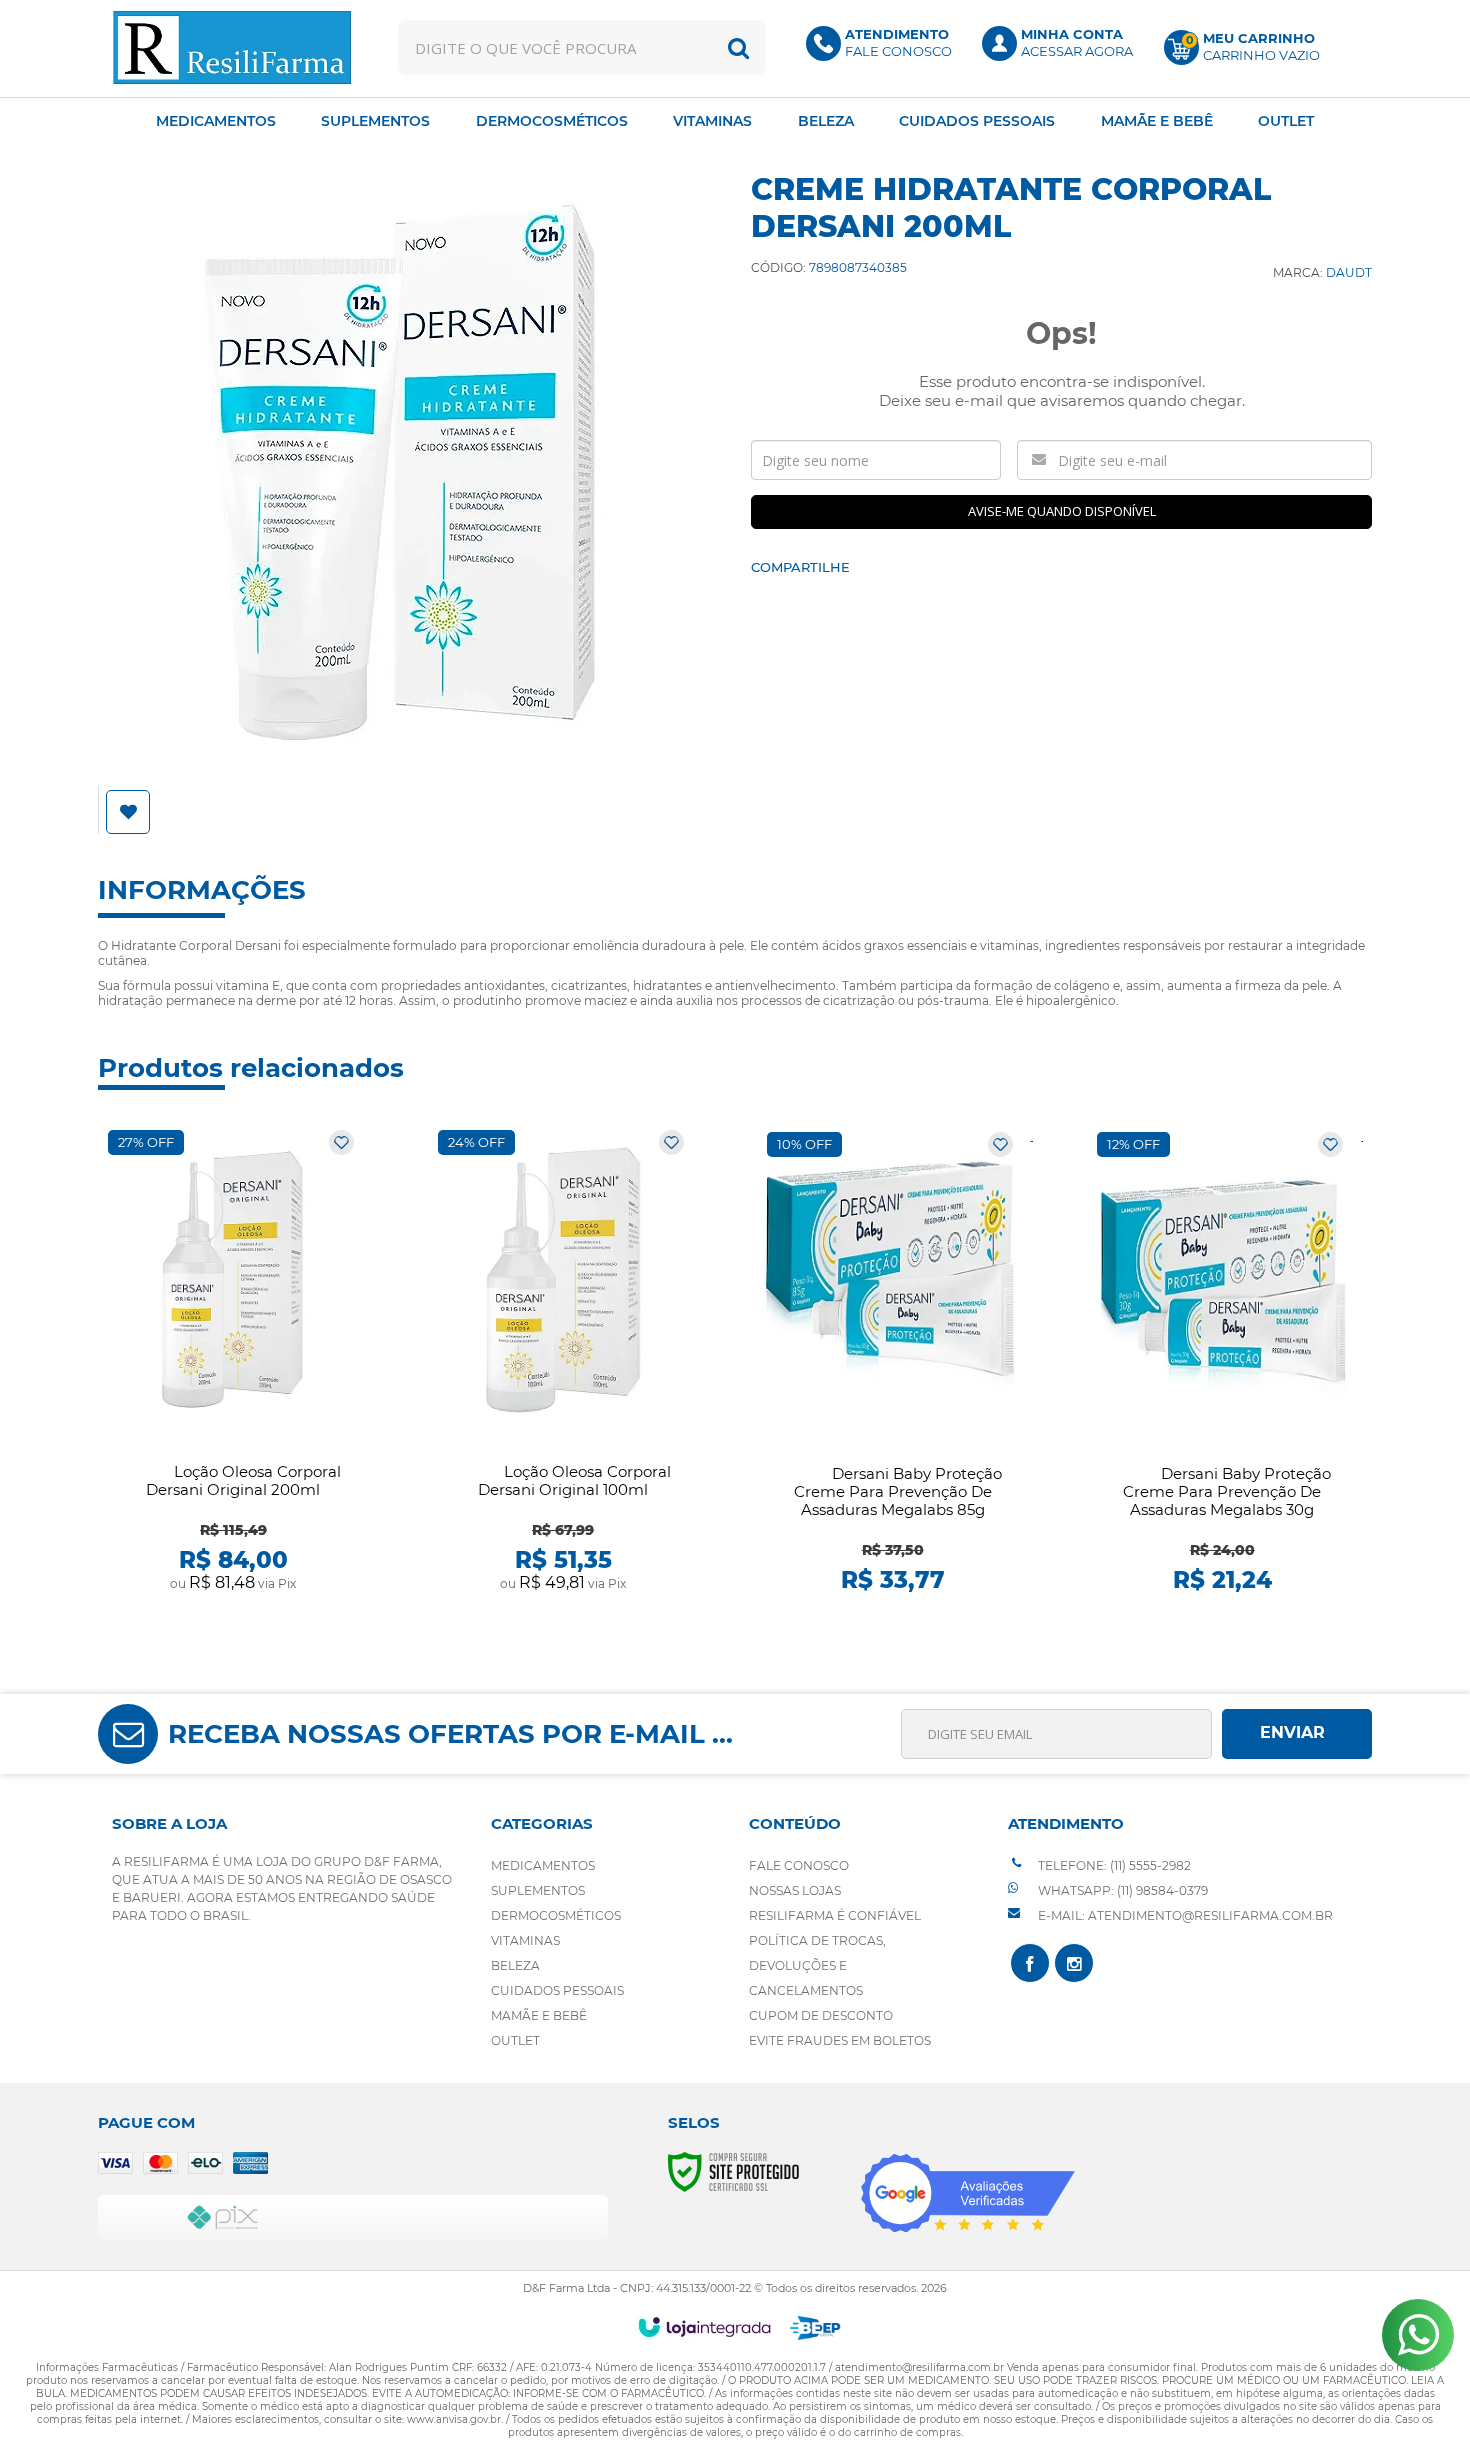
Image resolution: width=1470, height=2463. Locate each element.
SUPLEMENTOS (538, 1890)
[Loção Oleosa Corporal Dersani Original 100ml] (563, 1362)
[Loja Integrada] (704, 2327)
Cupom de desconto (821, 2015)
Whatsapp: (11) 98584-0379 (1121, 1890)
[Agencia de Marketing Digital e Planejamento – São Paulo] (815, 2328)
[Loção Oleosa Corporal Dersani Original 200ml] (233, 1362)
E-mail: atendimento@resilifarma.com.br (1184, 1915)
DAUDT (1349, 272)
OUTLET (515, 2040)
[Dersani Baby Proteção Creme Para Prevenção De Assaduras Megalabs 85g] (892, 1362)
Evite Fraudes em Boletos (840, 2040)
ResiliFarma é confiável (835, 1915)
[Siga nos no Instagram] (1074, 1963)
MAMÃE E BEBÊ (539, 2015)
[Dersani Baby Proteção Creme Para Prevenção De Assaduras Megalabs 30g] (1222, 1362)
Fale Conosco (799, 1865)
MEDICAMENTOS (543, 1865)
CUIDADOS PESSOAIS (557, 1990)
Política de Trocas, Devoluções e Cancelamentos (817, 1965)
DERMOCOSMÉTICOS (556, 1915)
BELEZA (515, 1965)
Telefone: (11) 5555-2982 (1113, 1865)
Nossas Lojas (795, 1890)
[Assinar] (1297, 1734)
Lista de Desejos (130, 812)
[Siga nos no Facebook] (1030, 1963)
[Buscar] (738, 47)
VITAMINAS (525, 1940)
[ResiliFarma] (232, 47)
